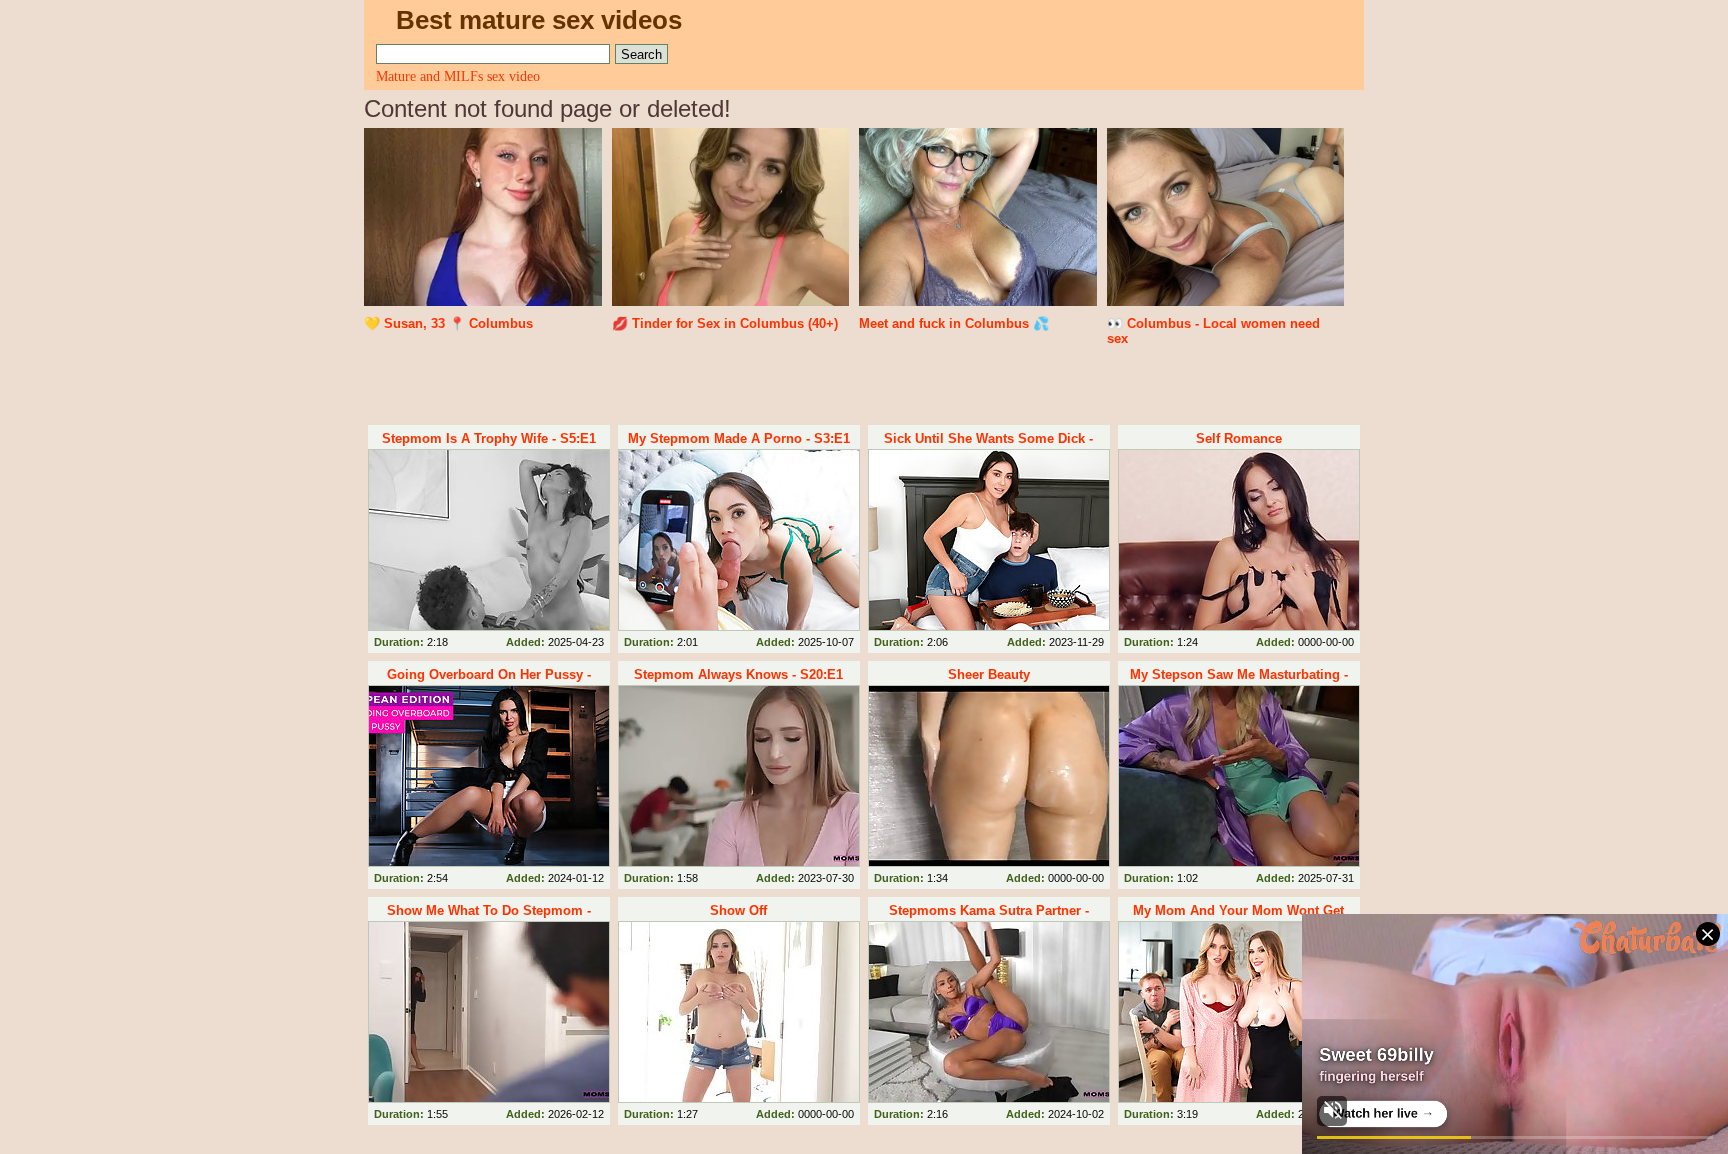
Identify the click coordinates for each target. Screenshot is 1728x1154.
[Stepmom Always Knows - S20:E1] (739, 776)
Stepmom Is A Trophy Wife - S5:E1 (489, 438)
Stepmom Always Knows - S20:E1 (738, 674)
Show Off (738, 910)
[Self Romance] (1239, 540)
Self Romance (1239, 438)
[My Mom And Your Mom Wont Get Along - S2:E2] (1239, 1012)
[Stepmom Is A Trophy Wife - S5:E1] (489, 540)
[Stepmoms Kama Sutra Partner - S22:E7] (989, 1012)
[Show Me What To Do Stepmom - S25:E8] (489, 1012)
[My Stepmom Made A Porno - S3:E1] (739, 540)
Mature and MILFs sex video (458, 76)
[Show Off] (739, 1012)
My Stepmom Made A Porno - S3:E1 (739, 438)
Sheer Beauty (989, 674)
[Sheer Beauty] (989, 776)
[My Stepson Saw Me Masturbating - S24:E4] (1239, 776)
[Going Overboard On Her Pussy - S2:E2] (489, 776)
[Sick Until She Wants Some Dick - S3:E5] (989, 540)
